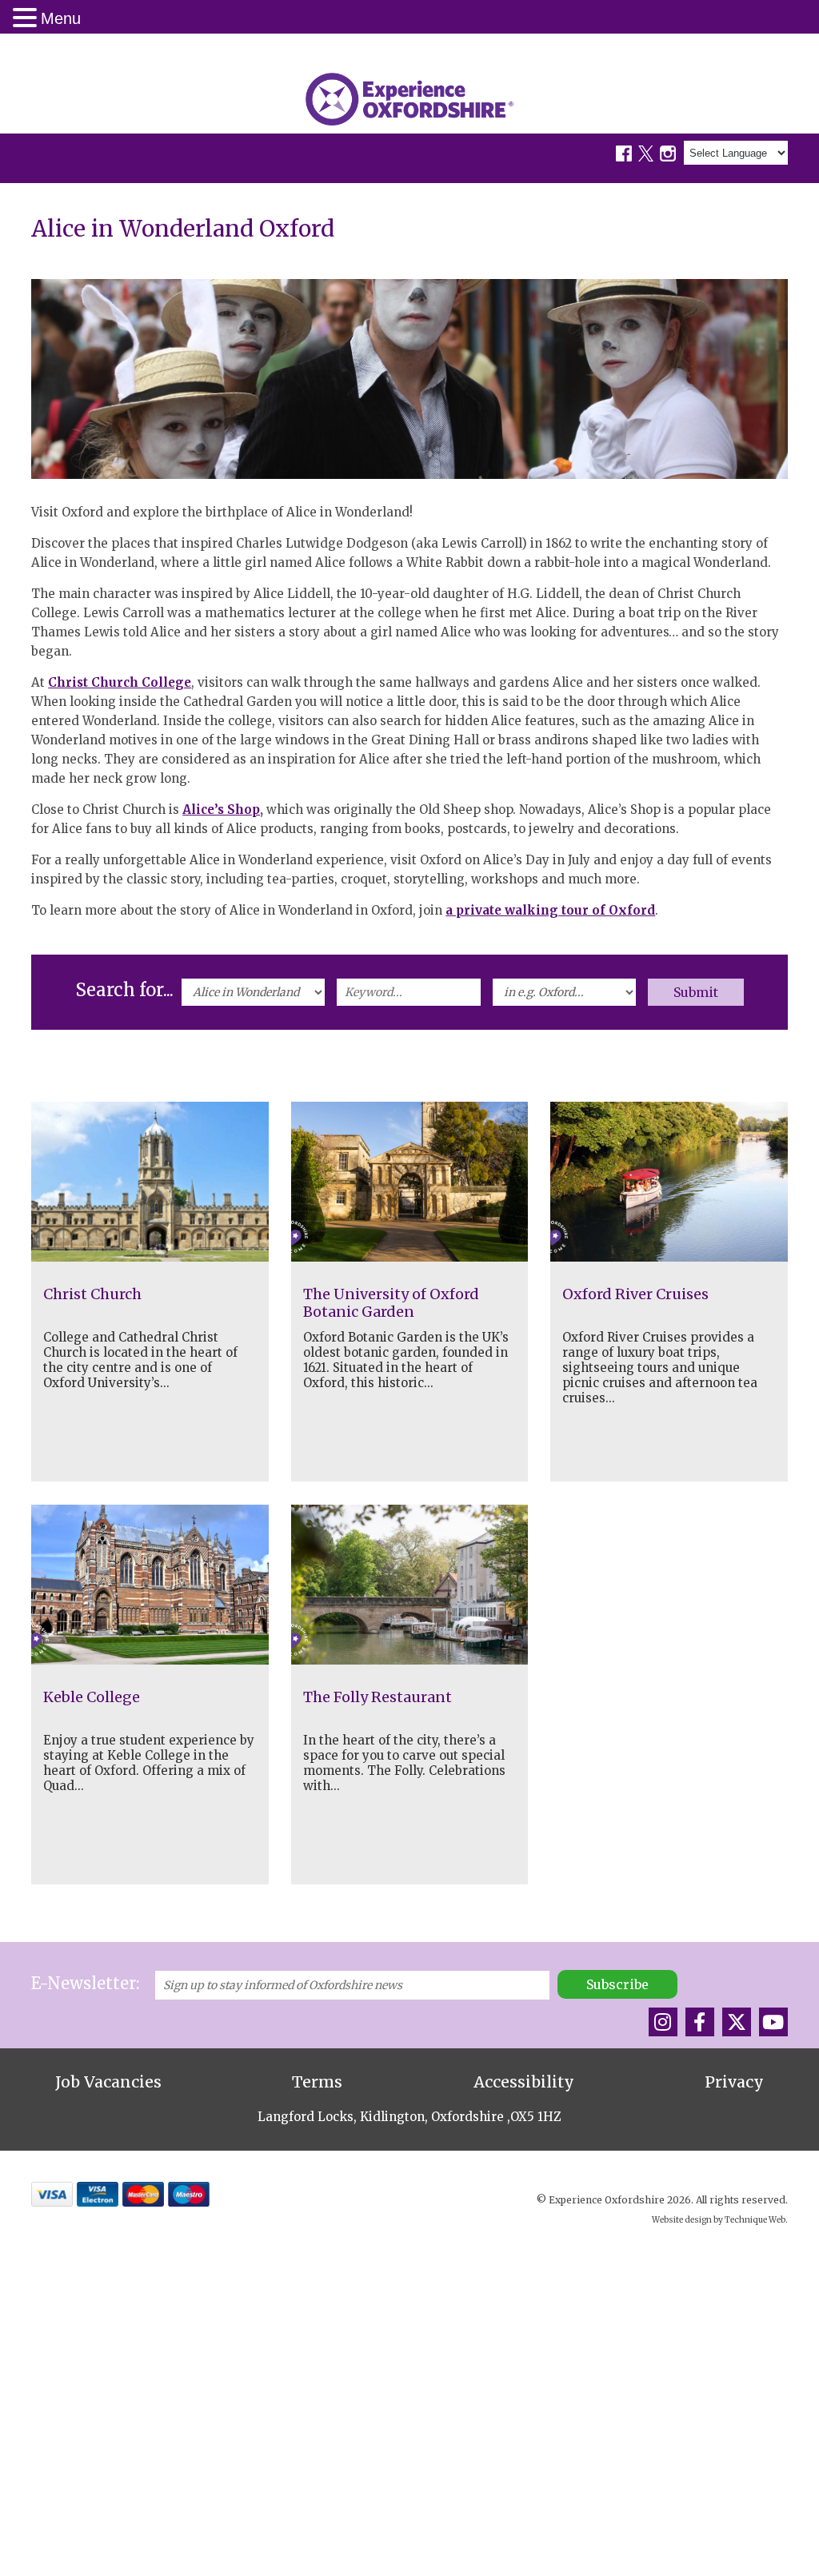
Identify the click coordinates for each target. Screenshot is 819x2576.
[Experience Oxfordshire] (409, 99)
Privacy (734, 2082)
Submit (696, 992)
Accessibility (524, 2082)
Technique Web (755, 2220)
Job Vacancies (108, 2082)
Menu (61, 18)
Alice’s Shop (221, 809)
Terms (317, 2082)
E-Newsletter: (85, 1983)
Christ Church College (120, 682)
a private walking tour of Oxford (550, 910)
